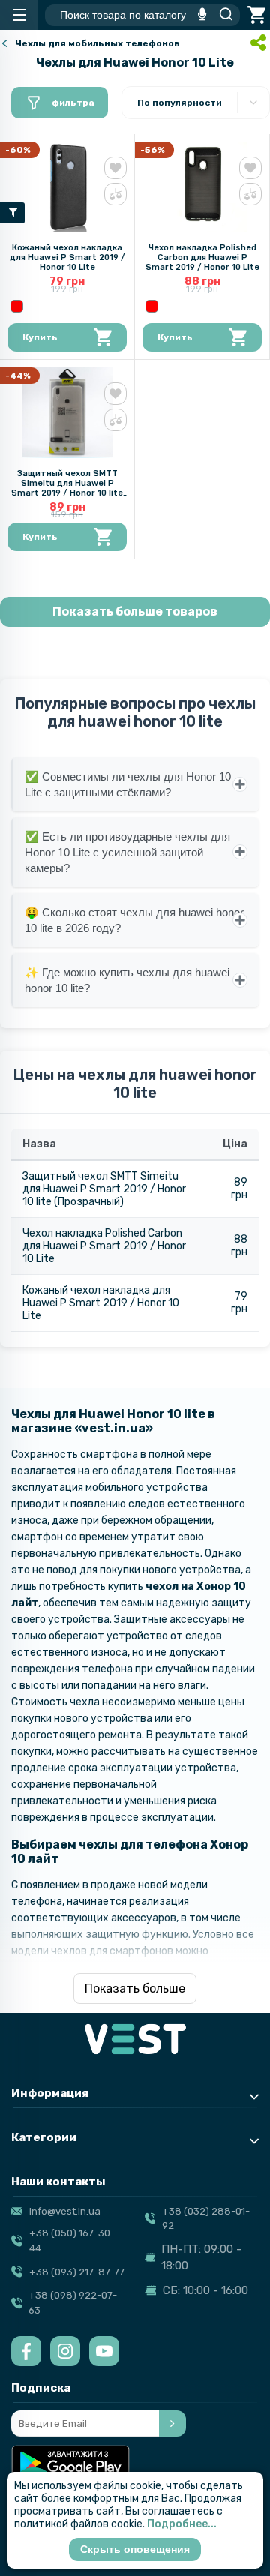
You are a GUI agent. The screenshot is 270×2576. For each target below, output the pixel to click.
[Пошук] (222, 15)
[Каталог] (19, 15)
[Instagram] (65, 2351)
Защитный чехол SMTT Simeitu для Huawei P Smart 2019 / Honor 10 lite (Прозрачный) (67, 488)
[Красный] (17, 306)
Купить (40, 337)
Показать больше (135, 1988)
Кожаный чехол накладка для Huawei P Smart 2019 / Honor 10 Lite (67, 258)
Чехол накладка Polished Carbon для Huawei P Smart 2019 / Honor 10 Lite (202, 258)
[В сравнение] (115, 194)
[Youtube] (104, 2351)
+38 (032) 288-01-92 (206, 2219)
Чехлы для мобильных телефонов (97, 43)
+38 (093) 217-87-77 (77, 2272)
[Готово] (172, 2423)
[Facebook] (26, 2351)
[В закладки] (115, 168)
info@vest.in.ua (65, 2211)
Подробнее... (182, 2524)
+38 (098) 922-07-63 (73, 2303)
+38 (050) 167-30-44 (72, 2240)
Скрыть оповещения (135, 2549)
